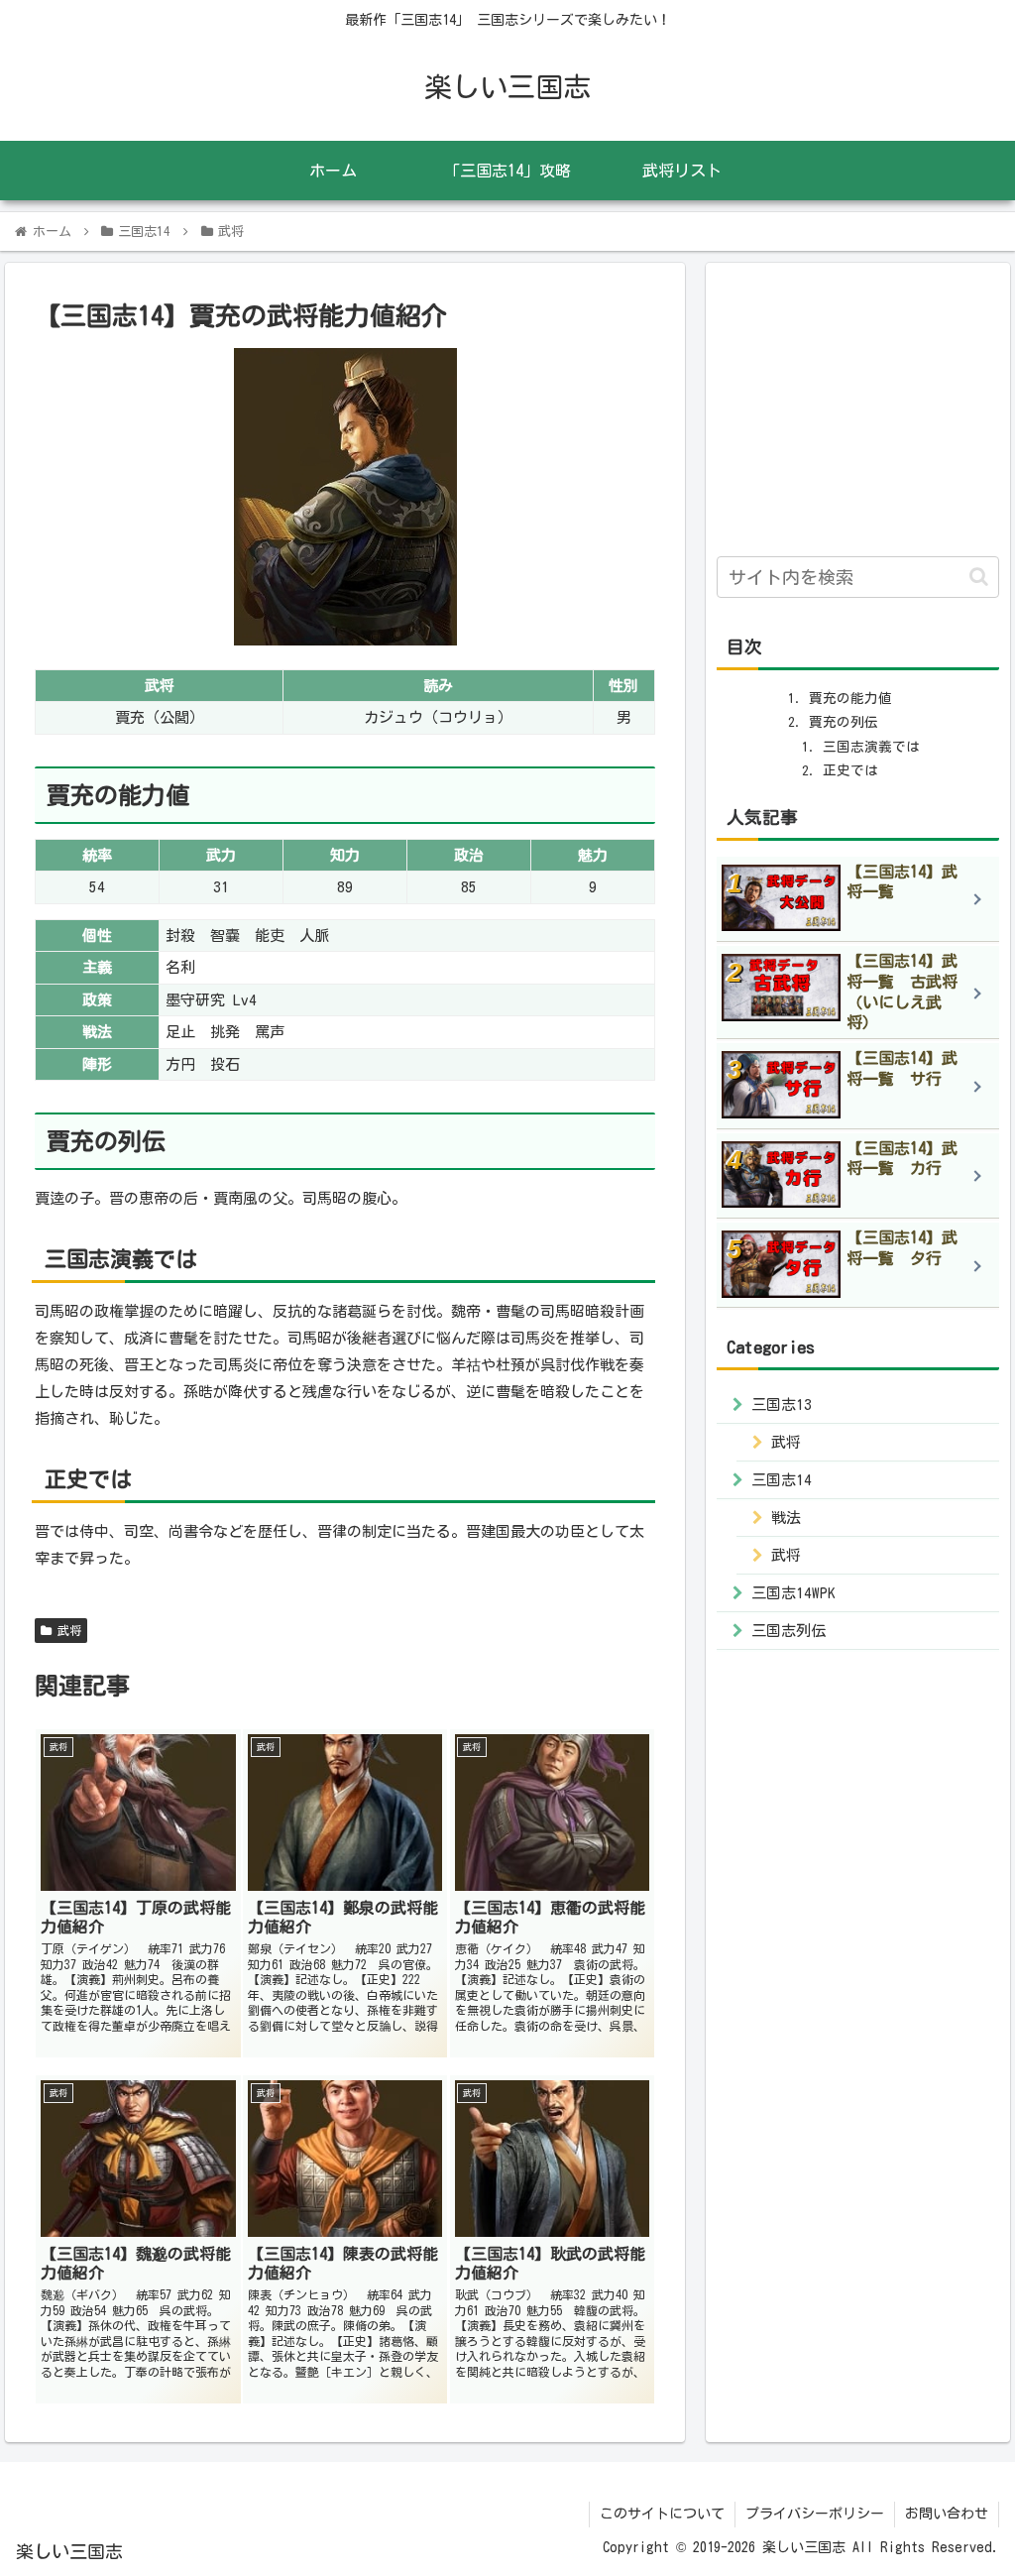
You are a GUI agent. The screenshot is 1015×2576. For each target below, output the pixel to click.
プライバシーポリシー (815, 2514)
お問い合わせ (947, 2514)
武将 (66, 1630)
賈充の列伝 (844, 722)
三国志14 (782, 1480)
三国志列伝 (789, 1631)
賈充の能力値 (850, 698)
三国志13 (782, 1405)
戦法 (786, 1518)
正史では (850, 770)
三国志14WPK (793, 1593)
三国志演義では (871, 747)
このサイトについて (662, 2514)
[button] (979, 577)
